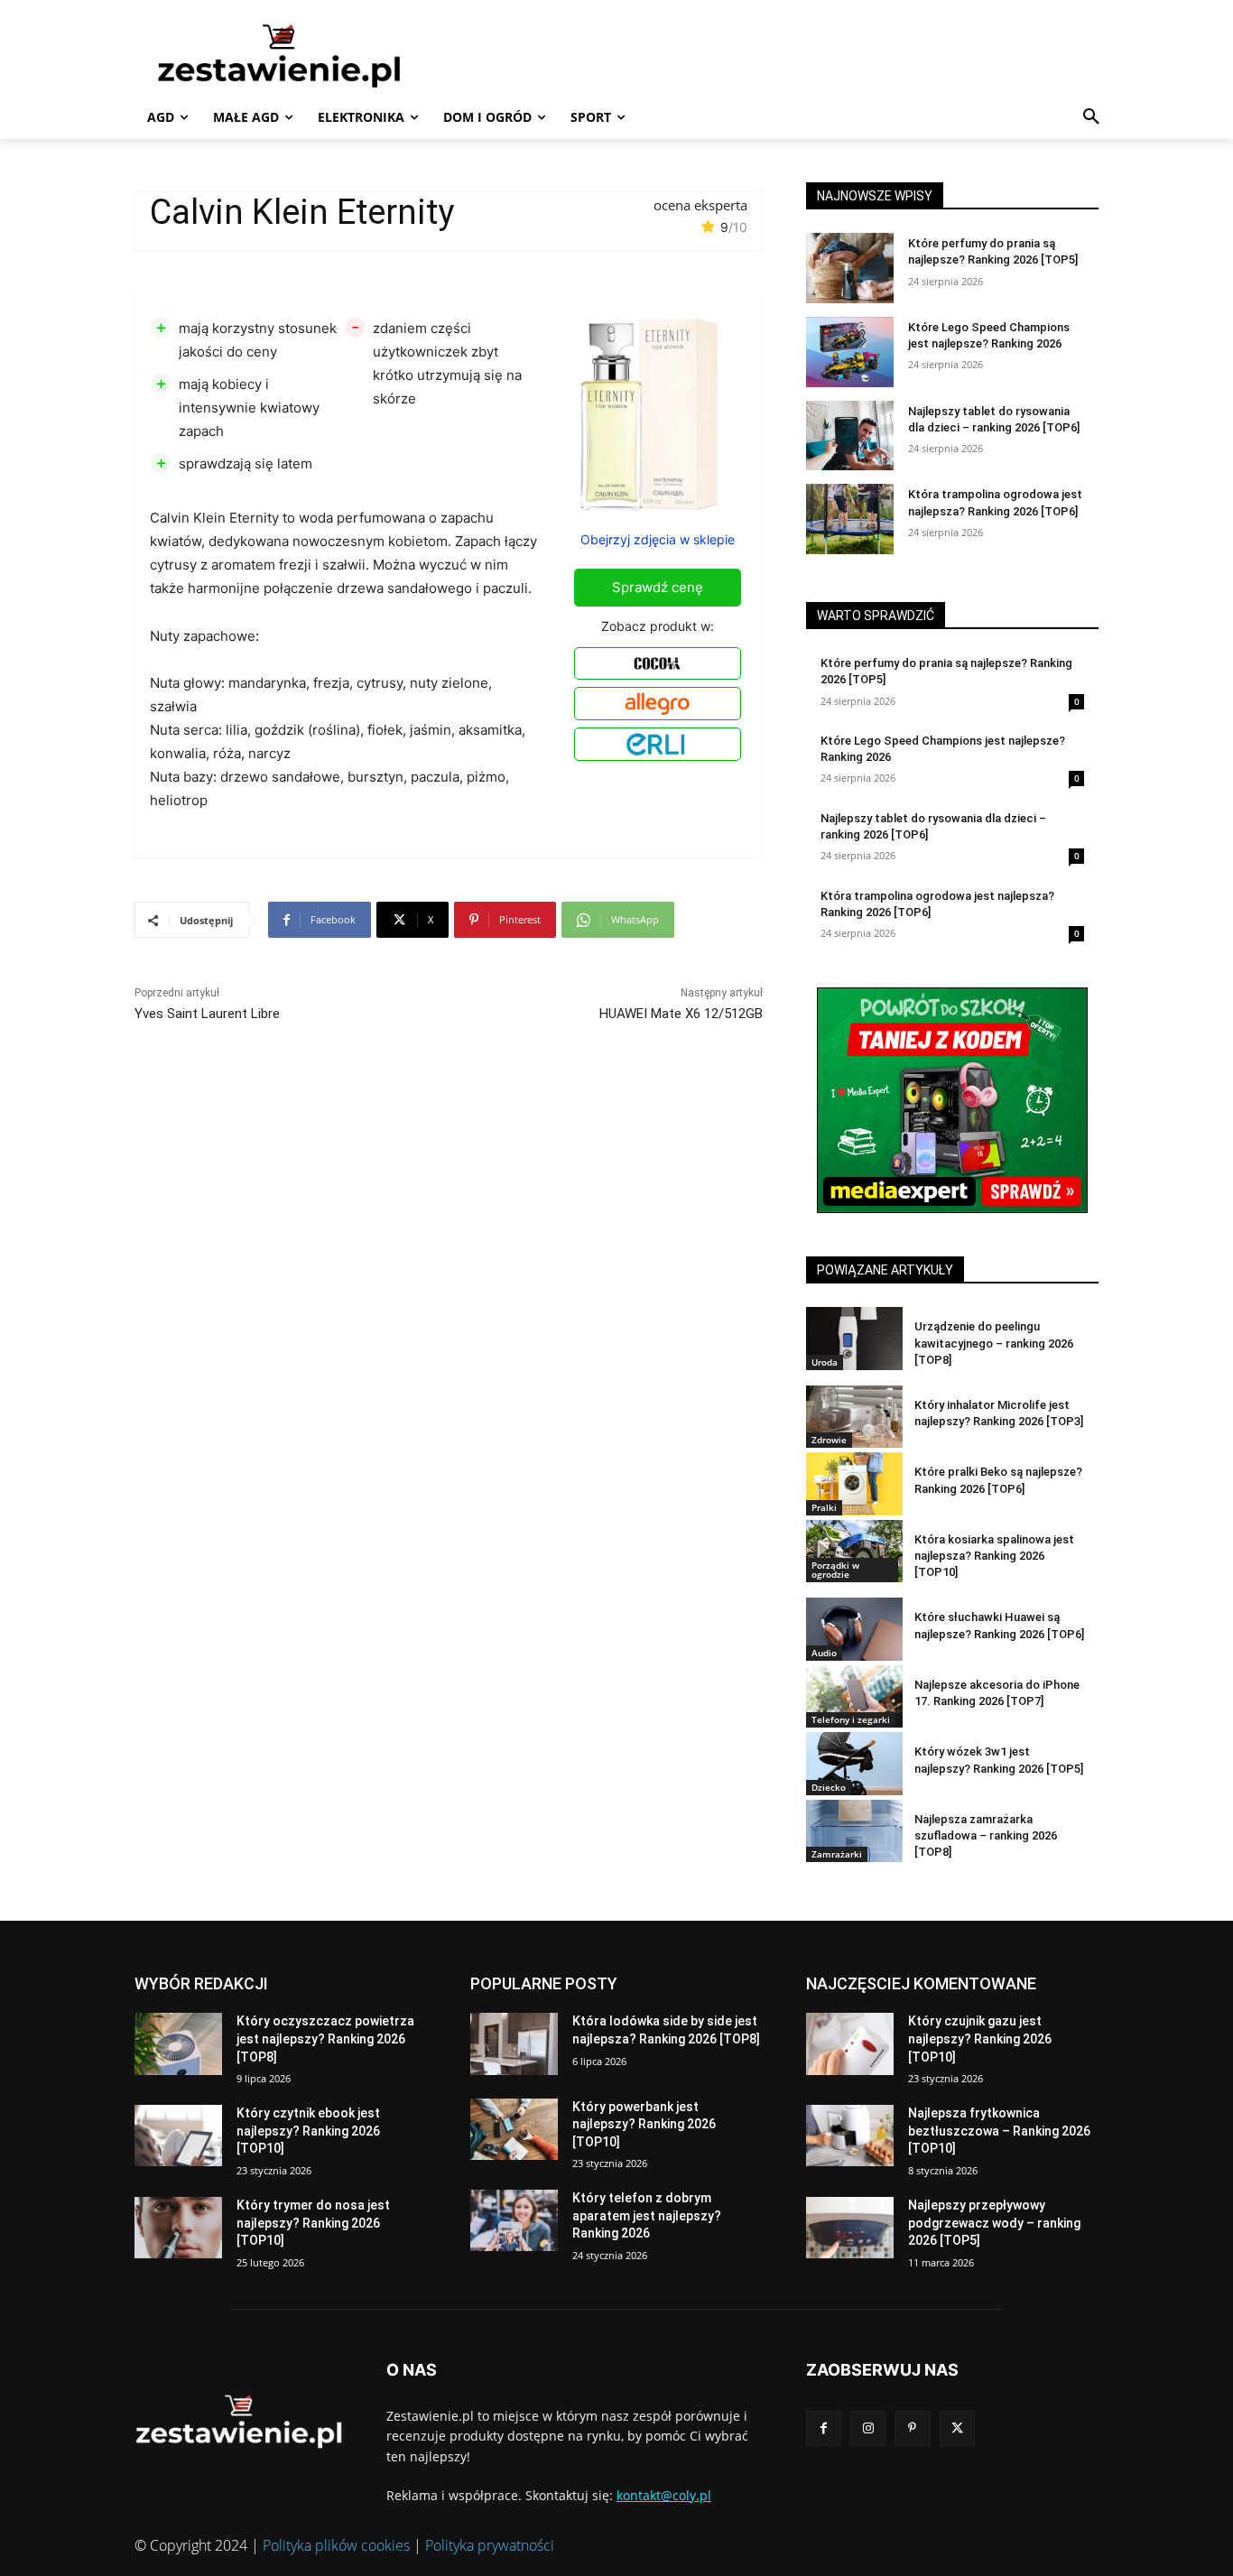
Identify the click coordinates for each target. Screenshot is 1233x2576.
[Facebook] (824, 2428)
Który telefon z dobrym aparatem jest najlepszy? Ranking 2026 (647, 2215)
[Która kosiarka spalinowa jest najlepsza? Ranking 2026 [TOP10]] (854, 1551)
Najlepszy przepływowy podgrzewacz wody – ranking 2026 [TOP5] (994, 2223)
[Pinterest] (912, 2428)
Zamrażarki (837, 1854)
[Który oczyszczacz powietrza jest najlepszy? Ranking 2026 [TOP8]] (178, 2043)
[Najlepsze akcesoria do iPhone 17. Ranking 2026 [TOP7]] (854, 1696)
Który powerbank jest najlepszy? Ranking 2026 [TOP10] (644, 2124)
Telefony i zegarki (851, 1719)
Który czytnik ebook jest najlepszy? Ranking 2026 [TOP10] (308, 2131)
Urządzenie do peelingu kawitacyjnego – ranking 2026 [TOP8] (994, 1343)
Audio (824, 1653)
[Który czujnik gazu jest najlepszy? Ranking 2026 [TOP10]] (850, 2043)
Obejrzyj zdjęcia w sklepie (658, 539)
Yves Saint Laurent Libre (207, 1014)
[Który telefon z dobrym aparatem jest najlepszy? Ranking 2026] (514, 2220)
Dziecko (829, 1787)
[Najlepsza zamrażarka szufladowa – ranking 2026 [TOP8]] (854, 1831)
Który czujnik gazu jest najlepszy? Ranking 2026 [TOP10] (980, 2039)
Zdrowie (829, 1440)
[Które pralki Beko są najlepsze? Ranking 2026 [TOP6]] (854, 1483)
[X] (957, 2428)
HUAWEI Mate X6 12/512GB (681, 1014)
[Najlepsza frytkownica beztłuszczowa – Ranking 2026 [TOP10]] (850, 2136)
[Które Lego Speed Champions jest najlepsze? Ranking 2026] (850, 352)
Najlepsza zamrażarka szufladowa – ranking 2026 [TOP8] (986, 1835)
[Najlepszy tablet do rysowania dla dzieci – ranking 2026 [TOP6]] (850, 436)
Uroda (825, 1362)
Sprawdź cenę (658, 587)
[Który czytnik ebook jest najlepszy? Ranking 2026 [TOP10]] (178, 2136)
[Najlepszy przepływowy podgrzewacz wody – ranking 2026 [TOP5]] (850, 2228)
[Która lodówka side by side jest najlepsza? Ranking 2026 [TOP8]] (514, 2043)
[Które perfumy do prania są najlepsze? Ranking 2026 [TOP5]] (850, 268)
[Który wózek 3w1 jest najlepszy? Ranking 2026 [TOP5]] (854, 1763)
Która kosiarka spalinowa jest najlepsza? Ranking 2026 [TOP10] (994, 1556)
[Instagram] (868, 2428)
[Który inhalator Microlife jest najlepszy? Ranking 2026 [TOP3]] (854, 1417)
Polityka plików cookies (336, 2545)
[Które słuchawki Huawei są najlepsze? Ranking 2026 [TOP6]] (854, 1629)
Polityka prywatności (490, 2545)
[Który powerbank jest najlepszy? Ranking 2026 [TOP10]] (514, 2129)
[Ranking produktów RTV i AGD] (306, 55)
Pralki (824, 1507)
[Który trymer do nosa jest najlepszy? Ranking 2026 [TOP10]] (178, 2228)
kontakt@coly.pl (664, 2495)
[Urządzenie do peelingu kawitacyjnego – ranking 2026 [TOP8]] (854, 1338)
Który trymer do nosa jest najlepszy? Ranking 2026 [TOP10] (313, 2223)
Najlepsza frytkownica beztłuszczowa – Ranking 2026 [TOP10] (999, 2131)
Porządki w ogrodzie (835, 1570)
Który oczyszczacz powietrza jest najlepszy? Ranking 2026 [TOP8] (325, 2039)
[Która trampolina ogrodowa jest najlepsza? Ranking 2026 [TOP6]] (850, 519)
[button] (1091, 117)
